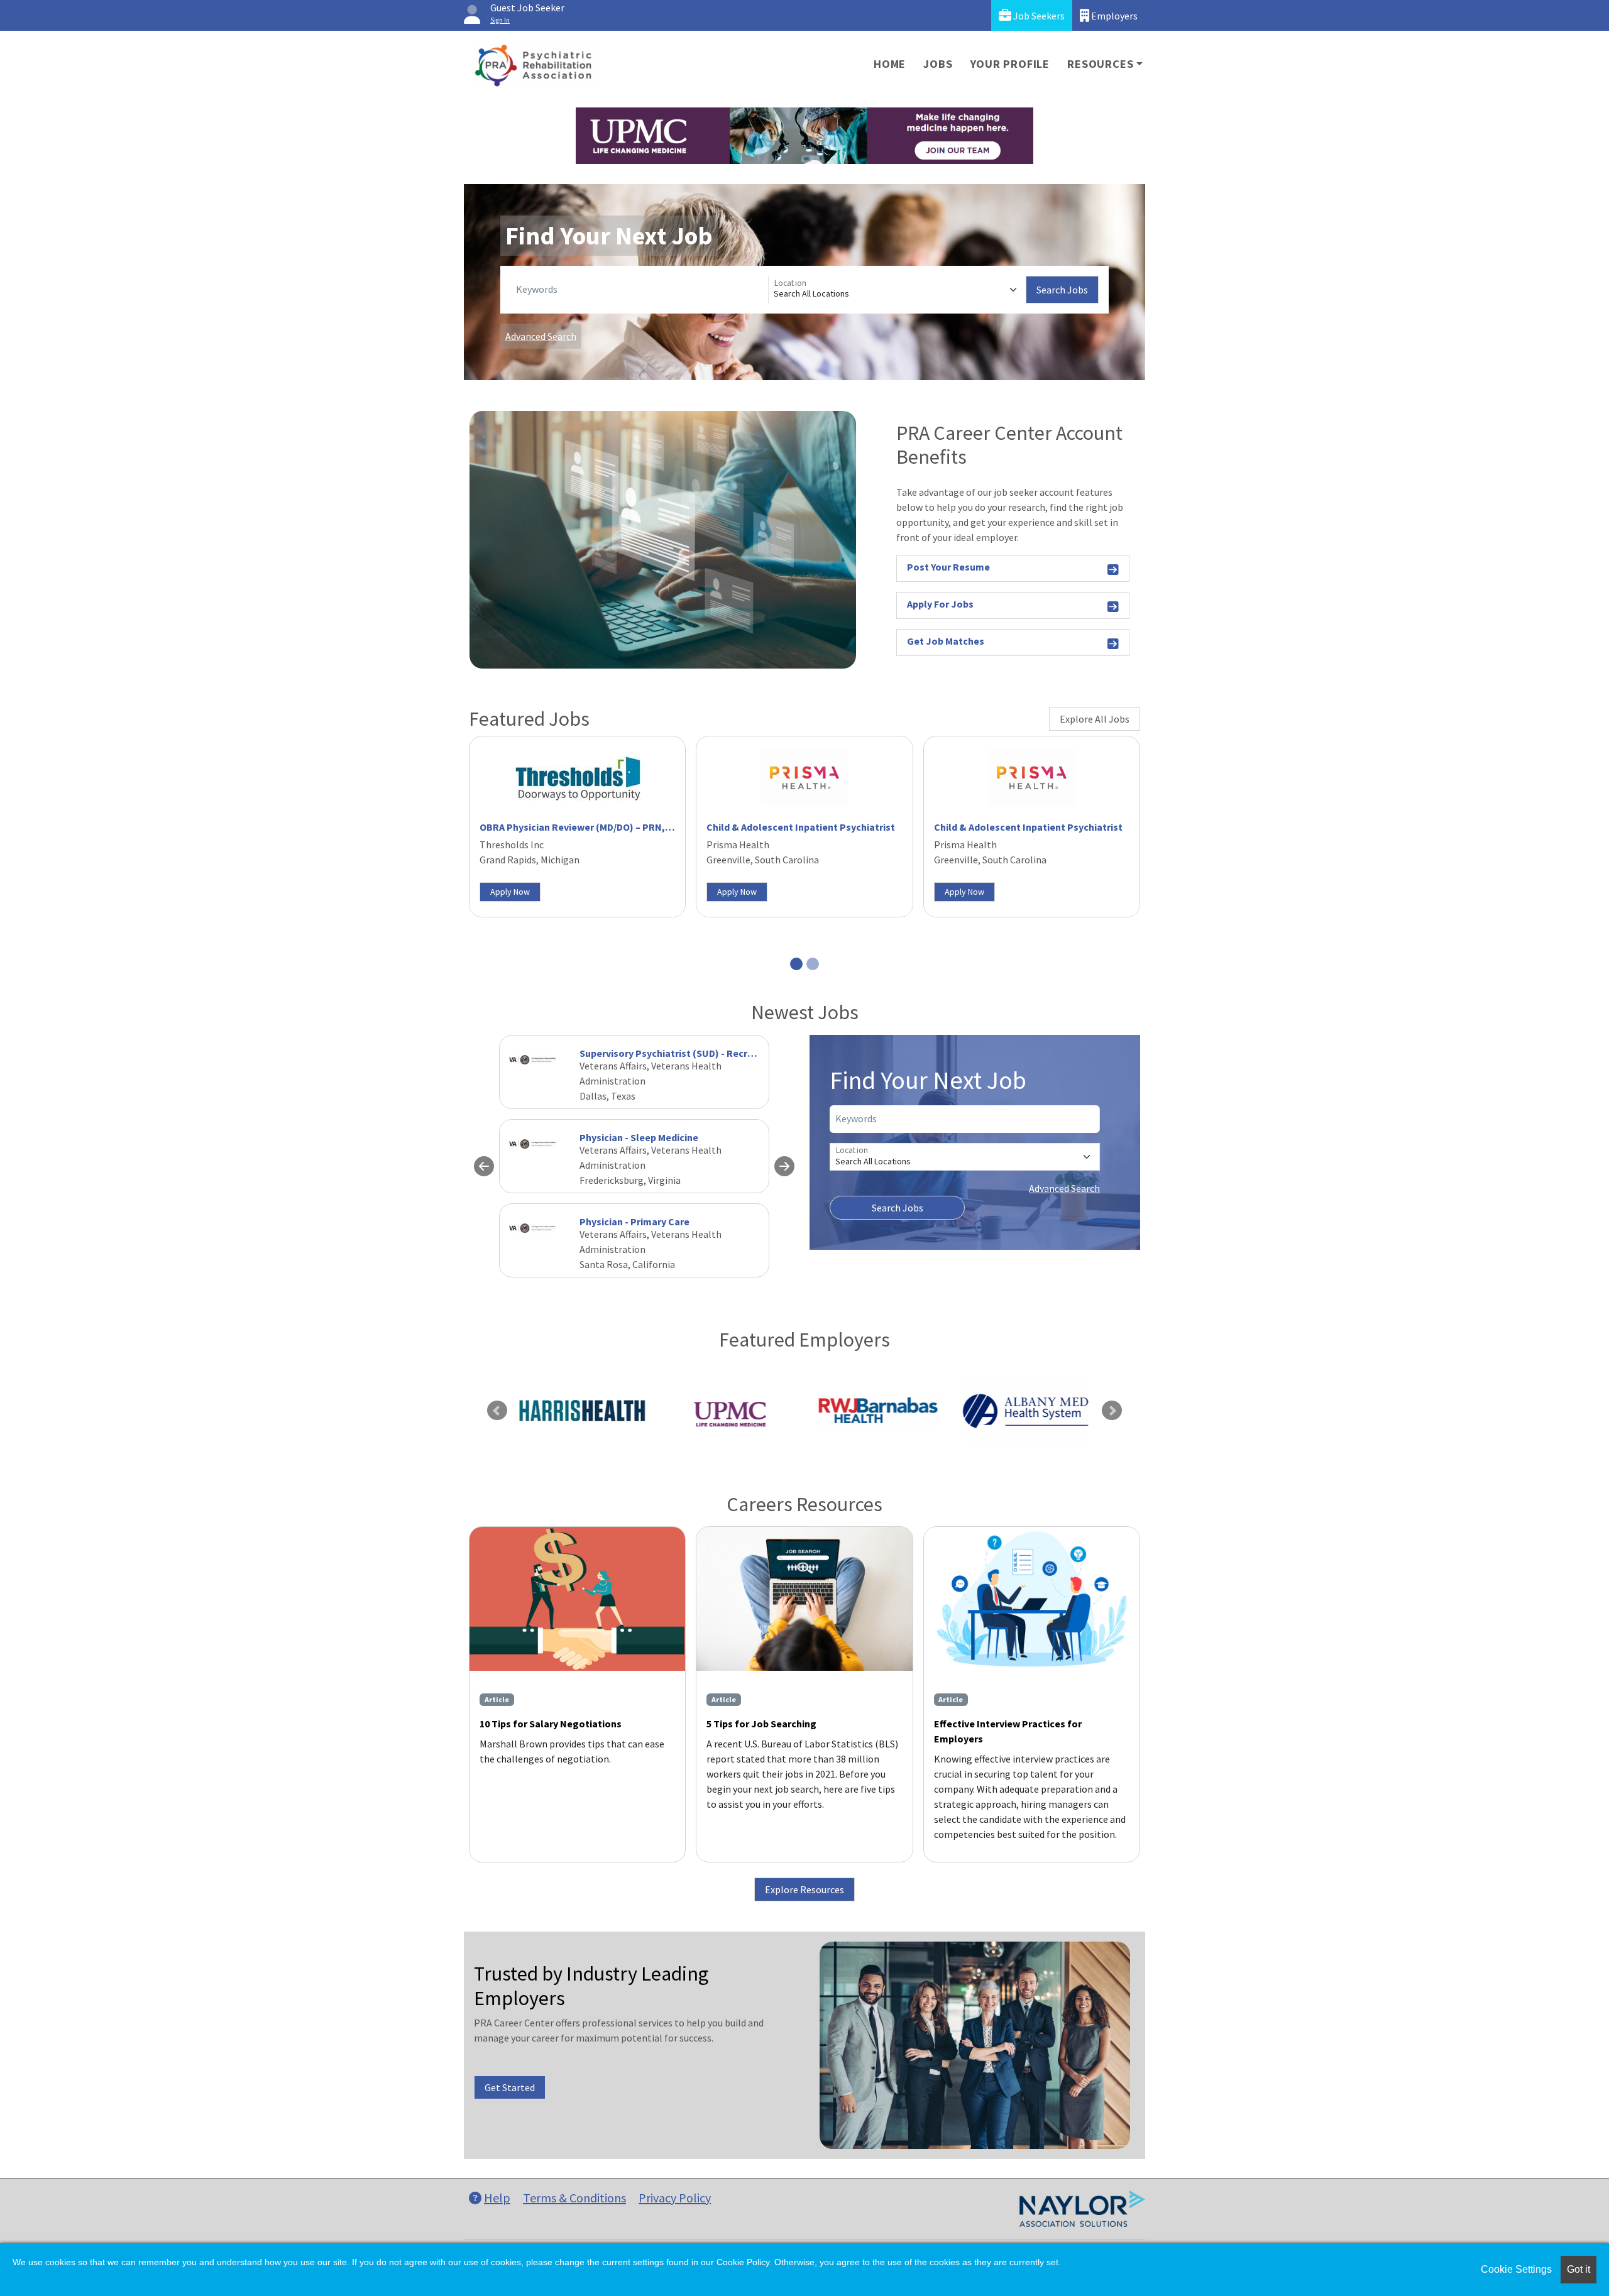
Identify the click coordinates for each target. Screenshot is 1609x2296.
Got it (1579, 2269)
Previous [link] (497, 1411)
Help (497, 2198)
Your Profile (1010, 64)
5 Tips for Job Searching (761, 1724)
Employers (1113, 16)
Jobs (938, 64)
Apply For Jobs (940, 604)
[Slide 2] (813, 964)
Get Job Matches (946, 641)
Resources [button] (1100, 64)
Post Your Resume (948, 567)
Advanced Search (541, 336)
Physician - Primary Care (634, 1222)
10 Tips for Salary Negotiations (551, 1724)
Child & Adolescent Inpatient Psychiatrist (801, 827)
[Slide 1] (796, 964)
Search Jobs (1062, 290)
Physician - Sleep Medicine (639, 1137)
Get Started (510, 2087)
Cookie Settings (1516, 2269)
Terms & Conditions (574, 2198)
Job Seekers (1038, 16)
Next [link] (1112, 1411)
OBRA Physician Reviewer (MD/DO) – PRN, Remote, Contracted (621, 827)
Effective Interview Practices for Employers (1008, 1731)
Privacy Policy (675, 2198)
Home (890, 64)
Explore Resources (804, 1889)
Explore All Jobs (1095, 719)
